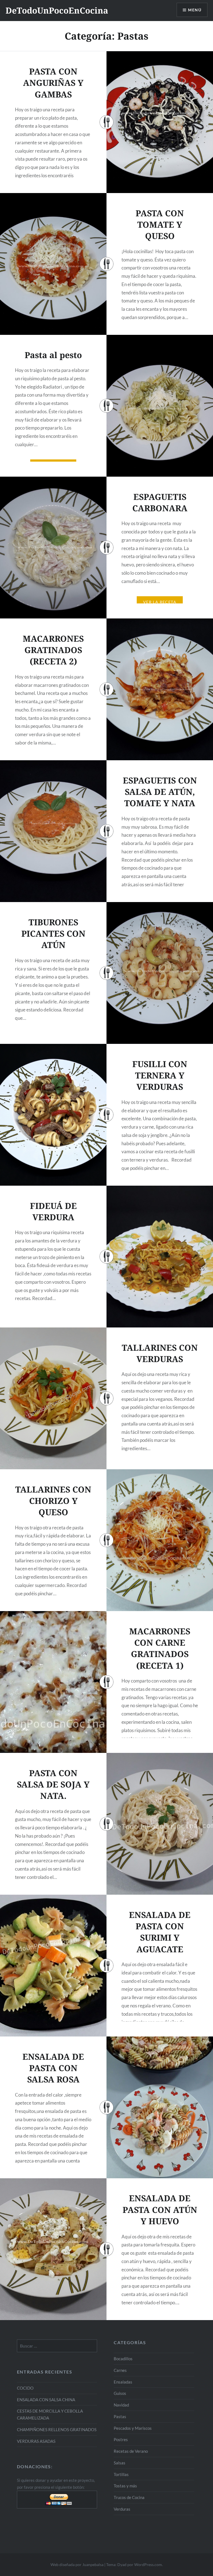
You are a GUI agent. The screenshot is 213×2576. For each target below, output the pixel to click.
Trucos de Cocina (129, 2497)
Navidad (121, 2405)
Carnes (120, 2370)
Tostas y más (125, 2486)
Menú (195, 10)
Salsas (120, 2463)
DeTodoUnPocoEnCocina (57, 10)
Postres (121, 2439)
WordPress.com (148, 2565)
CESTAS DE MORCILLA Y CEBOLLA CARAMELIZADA (50, 2414)
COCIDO (25, 2388)
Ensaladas (123, 2382)
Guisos (120, 2393)
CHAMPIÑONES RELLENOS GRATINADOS (57, 2429)
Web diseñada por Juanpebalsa (77, 2565)
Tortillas (121, 2474)
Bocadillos (123, 2359)
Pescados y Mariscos (133, 2428)
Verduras (122, 2509)
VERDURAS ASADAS (36, 2441)
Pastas (120, 2416)
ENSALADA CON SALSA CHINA (46, 2400)
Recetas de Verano (131, 2451)
